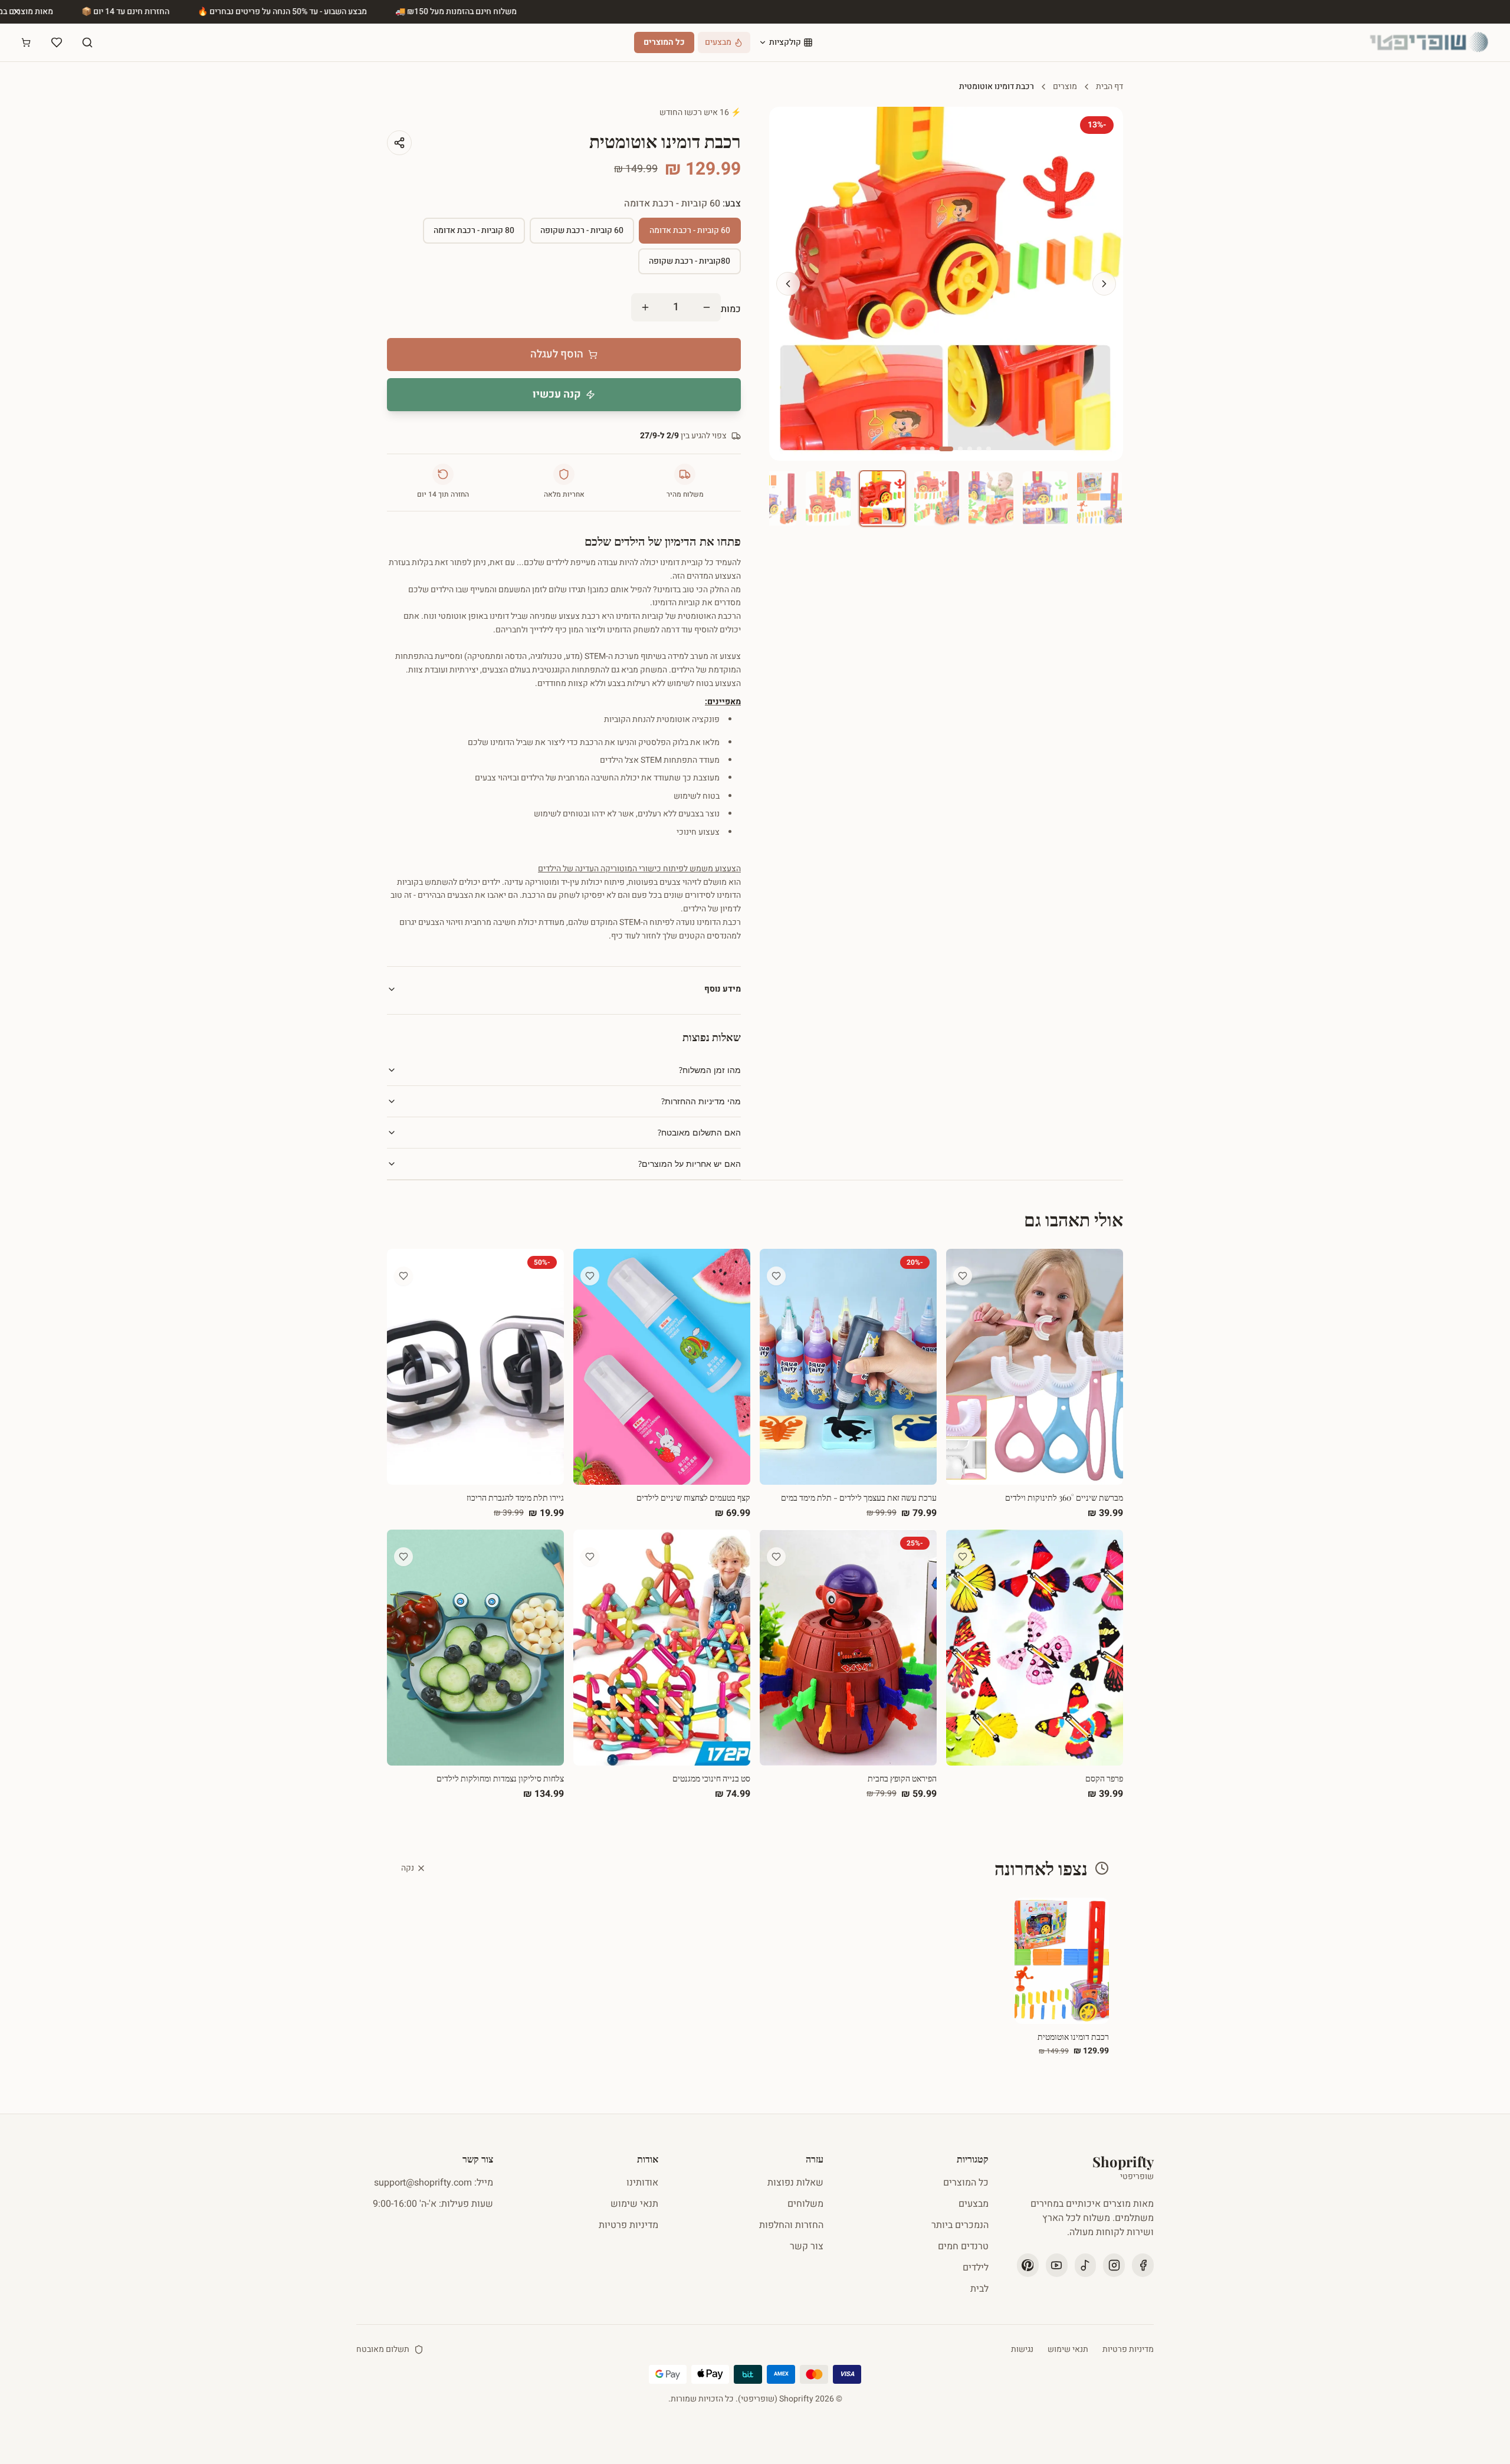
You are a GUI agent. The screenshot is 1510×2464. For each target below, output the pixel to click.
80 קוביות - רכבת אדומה (474, 230)
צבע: (682, 204)
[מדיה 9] (904, 449)
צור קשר (807, 2246)
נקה (408, 1868)
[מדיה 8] (913, 449)
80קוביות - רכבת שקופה (690, 261)
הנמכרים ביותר (960, 2225)
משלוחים (805, 2204)
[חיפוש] (87, 42)
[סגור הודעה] (17, 12)
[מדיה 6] (932, 449)
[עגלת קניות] (26, 42)
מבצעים (974, 2204)
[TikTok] (1086, 2265)
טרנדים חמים (963, 2246)
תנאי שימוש (634, 2204)
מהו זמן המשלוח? (710, 1070)
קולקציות (785, 42)
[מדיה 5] (946, 449)
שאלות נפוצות (795, 2183)
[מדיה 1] (989, 449)
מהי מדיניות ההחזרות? (701, 1101)
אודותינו (642, 2183)
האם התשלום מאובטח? (699, 1132)
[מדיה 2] (979, 449)
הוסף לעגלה (557, 354)
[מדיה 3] (970, 449)
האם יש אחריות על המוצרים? (690, 1164)
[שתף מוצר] (399, 143)
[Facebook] (1143, 2265)
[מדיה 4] (960, 449)
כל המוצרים (664, 42)
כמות (731, 309)
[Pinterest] (1028, 2265)
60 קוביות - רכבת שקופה (582, 230)
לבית (979, 2289)
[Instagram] (1114, 2265)
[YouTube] (1057, 2265)
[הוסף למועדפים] (963, 1276)
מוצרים (1065, 87)
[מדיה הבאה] (1104, 284)
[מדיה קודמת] (788, 284)
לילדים (976, 2268)
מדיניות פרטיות (628, 2225)
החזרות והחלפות (791, 2225)
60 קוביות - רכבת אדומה (690, 230)
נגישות (1022, 2350)
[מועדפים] (57, 42)
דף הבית (1109, 87)
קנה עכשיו (557, 394)
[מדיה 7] (923, 449)
